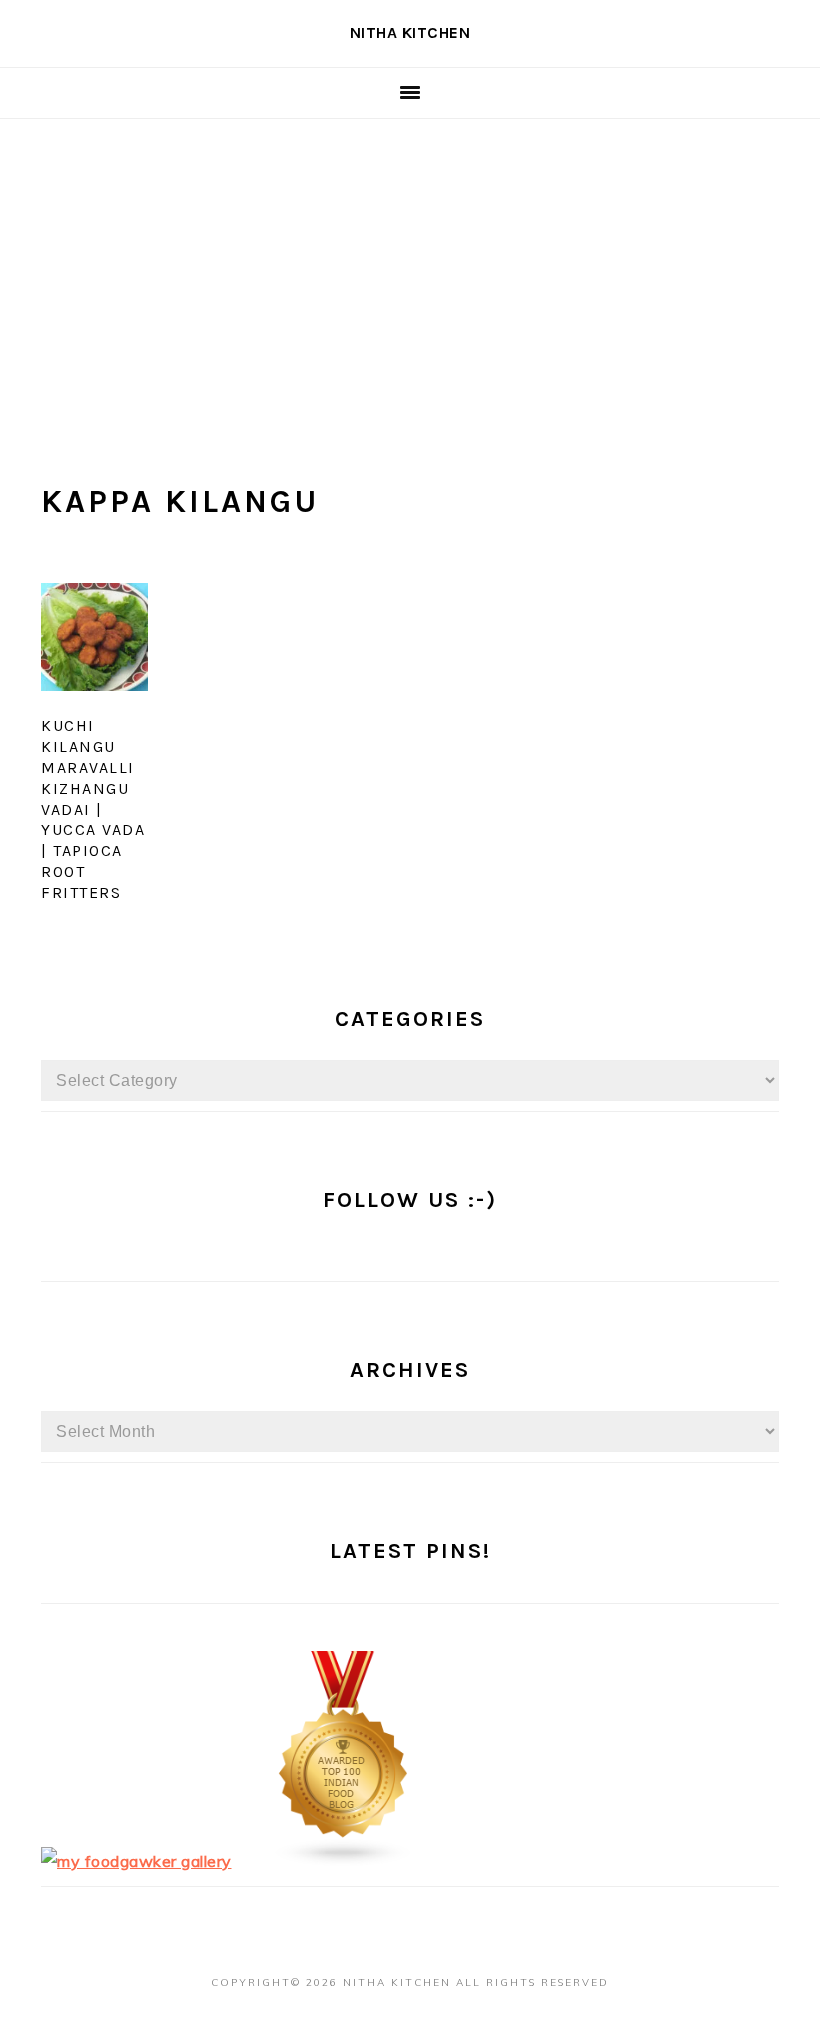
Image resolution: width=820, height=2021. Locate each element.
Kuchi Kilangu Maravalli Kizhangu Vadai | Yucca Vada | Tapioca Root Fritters (93, 808)
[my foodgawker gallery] (136, 1861)
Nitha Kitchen (410, 32)
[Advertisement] (410, 269)
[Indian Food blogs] (344, 1861)
